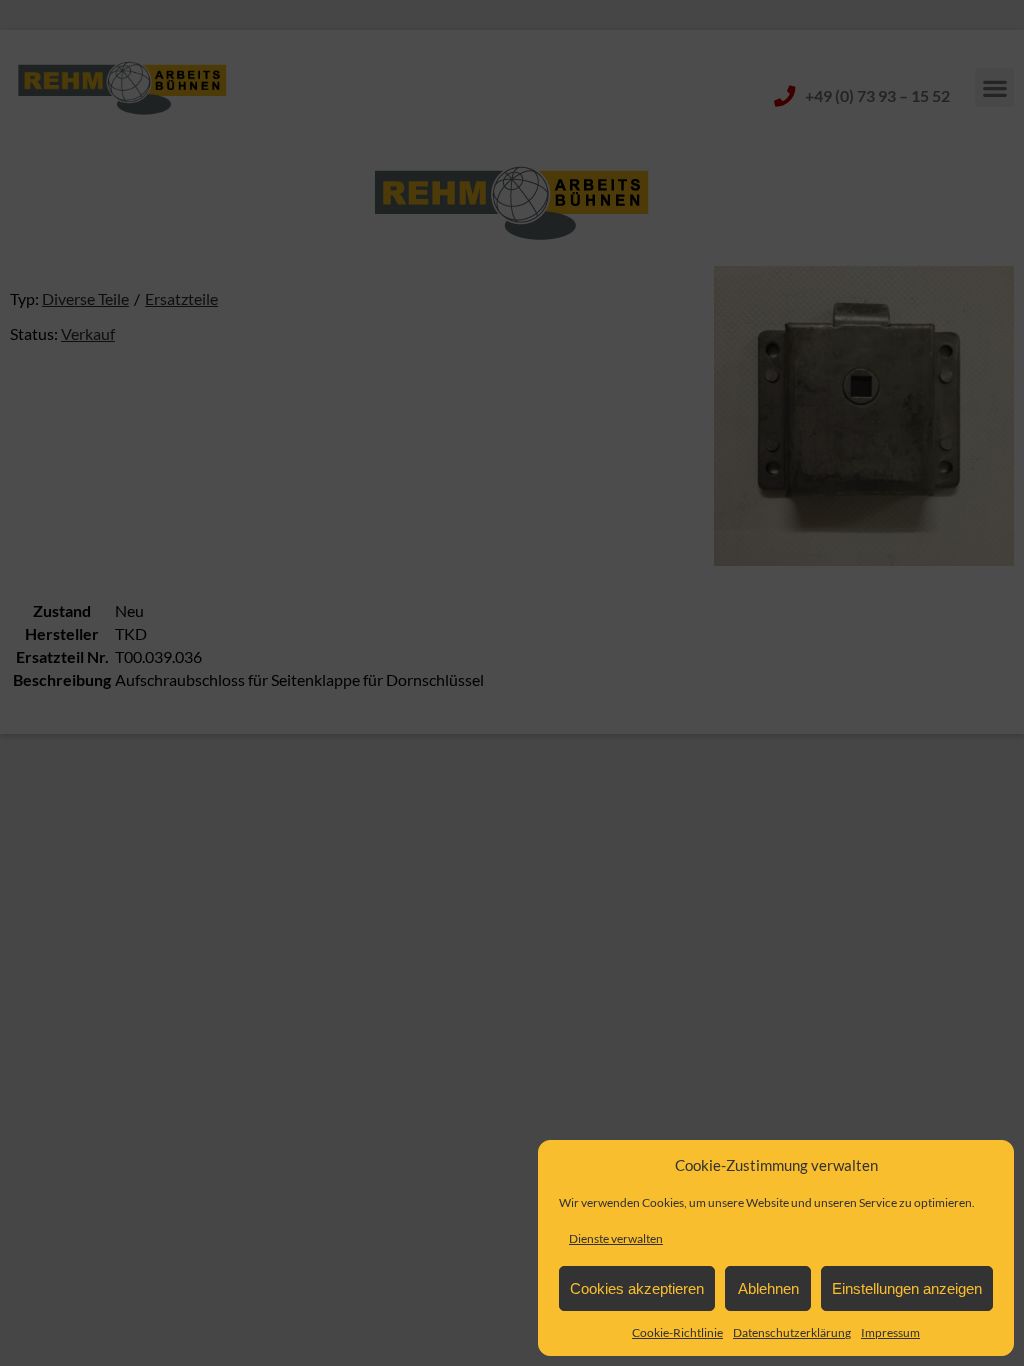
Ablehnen (768, 1288)
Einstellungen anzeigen (907, 1288)
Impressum (890, 1332)
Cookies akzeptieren (637, 1288)
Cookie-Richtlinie (677, 1332)
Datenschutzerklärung (792, 1332)
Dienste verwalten (616, 1238)
